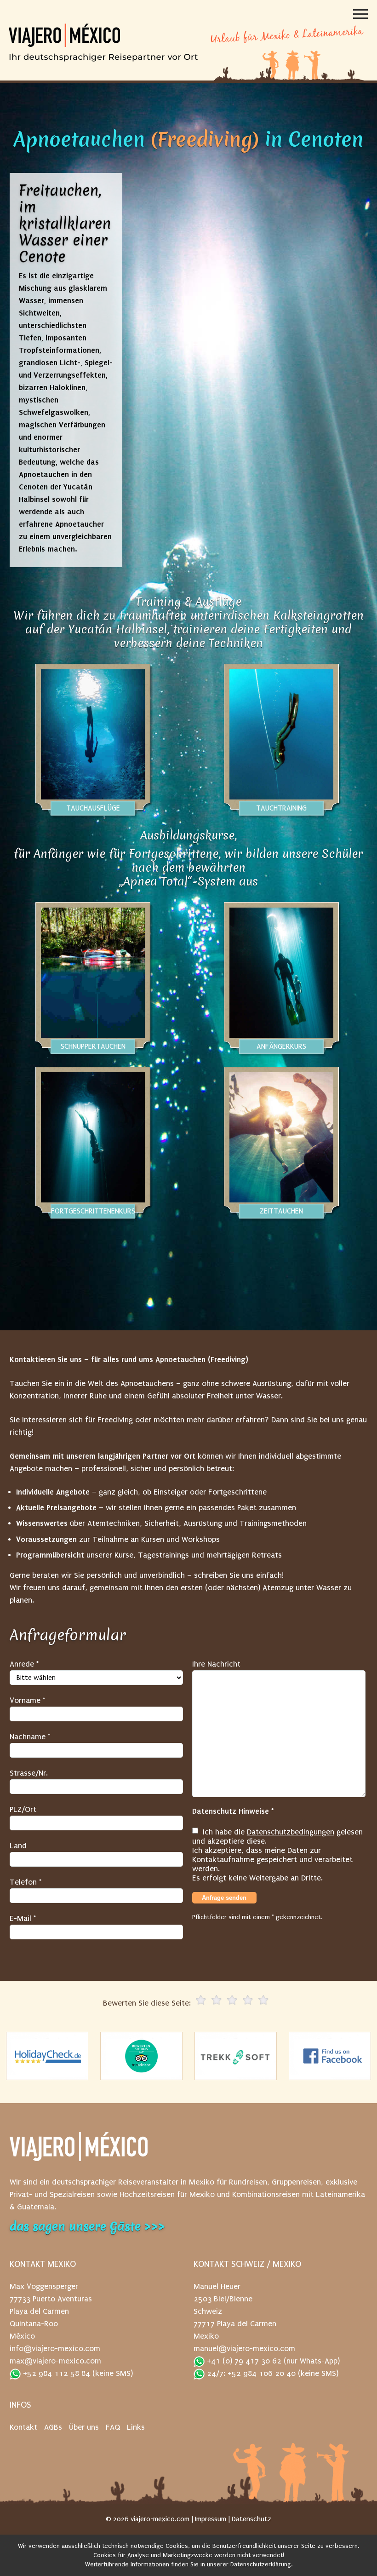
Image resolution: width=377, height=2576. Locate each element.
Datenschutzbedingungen (291, 1832)
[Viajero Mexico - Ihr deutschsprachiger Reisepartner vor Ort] (103, 56)
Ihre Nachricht (216, 1664)
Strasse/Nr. (29, 1773)
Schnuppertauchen (93, 1046)
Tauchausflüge (93, 808)
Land (18, 1846)
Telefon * (26, 1882)
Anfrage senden (224, 1898)
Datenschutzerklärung (261, 2564)
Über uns (84, 2427)
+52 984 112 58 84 (55, 2373)
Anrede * (24, 1664)
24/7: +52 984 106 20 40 (250, 2373)
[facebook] (330, 2056)
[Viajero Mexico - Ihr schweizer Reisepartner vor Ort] (79, 2151)
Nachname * (30, 1737)
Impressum (211, 2519)
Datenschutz (251, 2519)
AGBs (53, 2427)
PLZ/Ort (23, 1809)
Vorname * (27, 1700)
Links (136, 2427)
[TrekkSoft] (236, 2056)
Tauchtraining (281, 808)
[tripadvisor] (142, 2056)
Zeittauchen (281, 1211)
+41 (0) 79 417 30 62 (243, 2361)
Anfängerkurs (281, 1046)
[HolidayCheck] (47, 2056)
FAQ (113, 2427)
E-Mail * (23, 1918)
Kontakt (23, 2427)
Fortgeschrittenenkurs (93, 1211)
